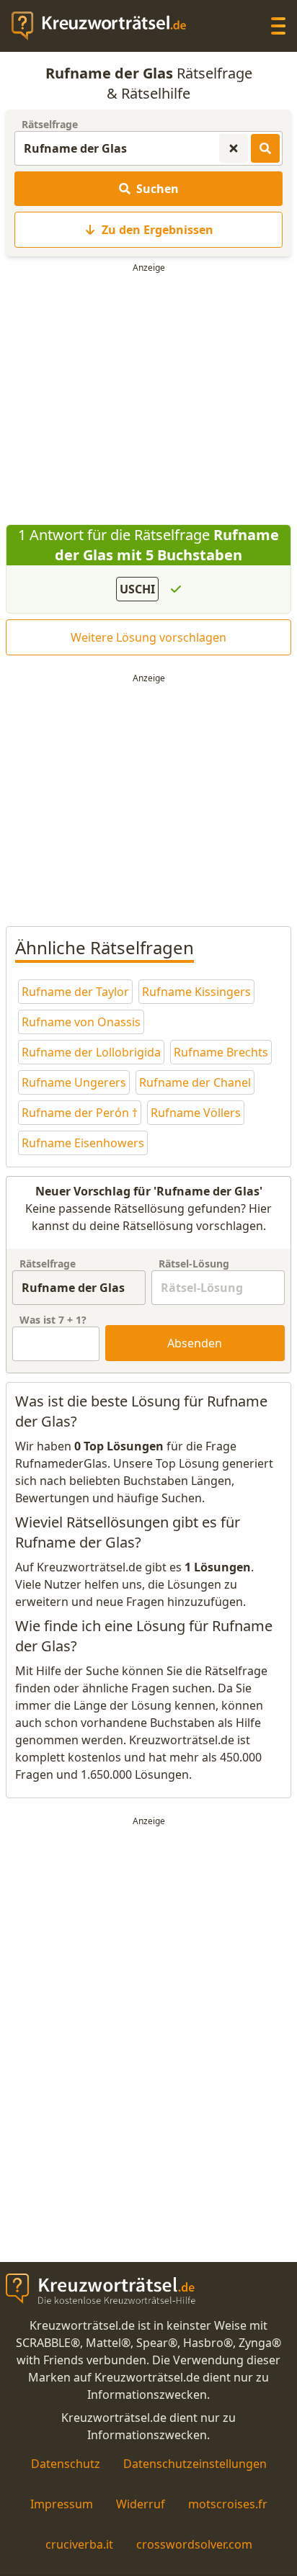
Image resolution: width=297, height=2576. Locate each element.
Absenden (195, 1343)
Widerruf (141, 2504)
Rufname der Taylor (75, 992)
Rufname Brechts (221, 1052)
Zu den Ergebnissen (158, 230)
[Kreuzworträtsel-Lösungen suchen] (265, 148)
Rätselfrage (50, 124)
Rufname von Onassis (81, 1022)
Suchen (158, 189)
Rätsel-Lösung (194, 1264)
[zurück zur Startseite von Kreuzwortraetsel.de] (106, 26)
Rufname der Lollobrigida (91, 1052)
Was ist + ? (53, 1320)
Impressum (62, 2504)
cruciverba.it (79, 2544)
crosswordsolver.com (194, 2544)
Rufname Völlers (196, 1113)
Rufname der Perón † (80, 1113)
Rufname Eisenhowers (83, 1143)
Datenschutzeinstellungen (195, 2464)
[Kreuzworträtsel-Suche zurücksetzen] (234, 148)
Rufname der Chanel (195, 1082)
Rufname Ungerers (74, 1082)
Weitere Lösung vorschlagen (148, 637)
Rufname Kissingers (196, 992)
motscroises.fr (228, 2504)
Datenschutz (66, 2464)
